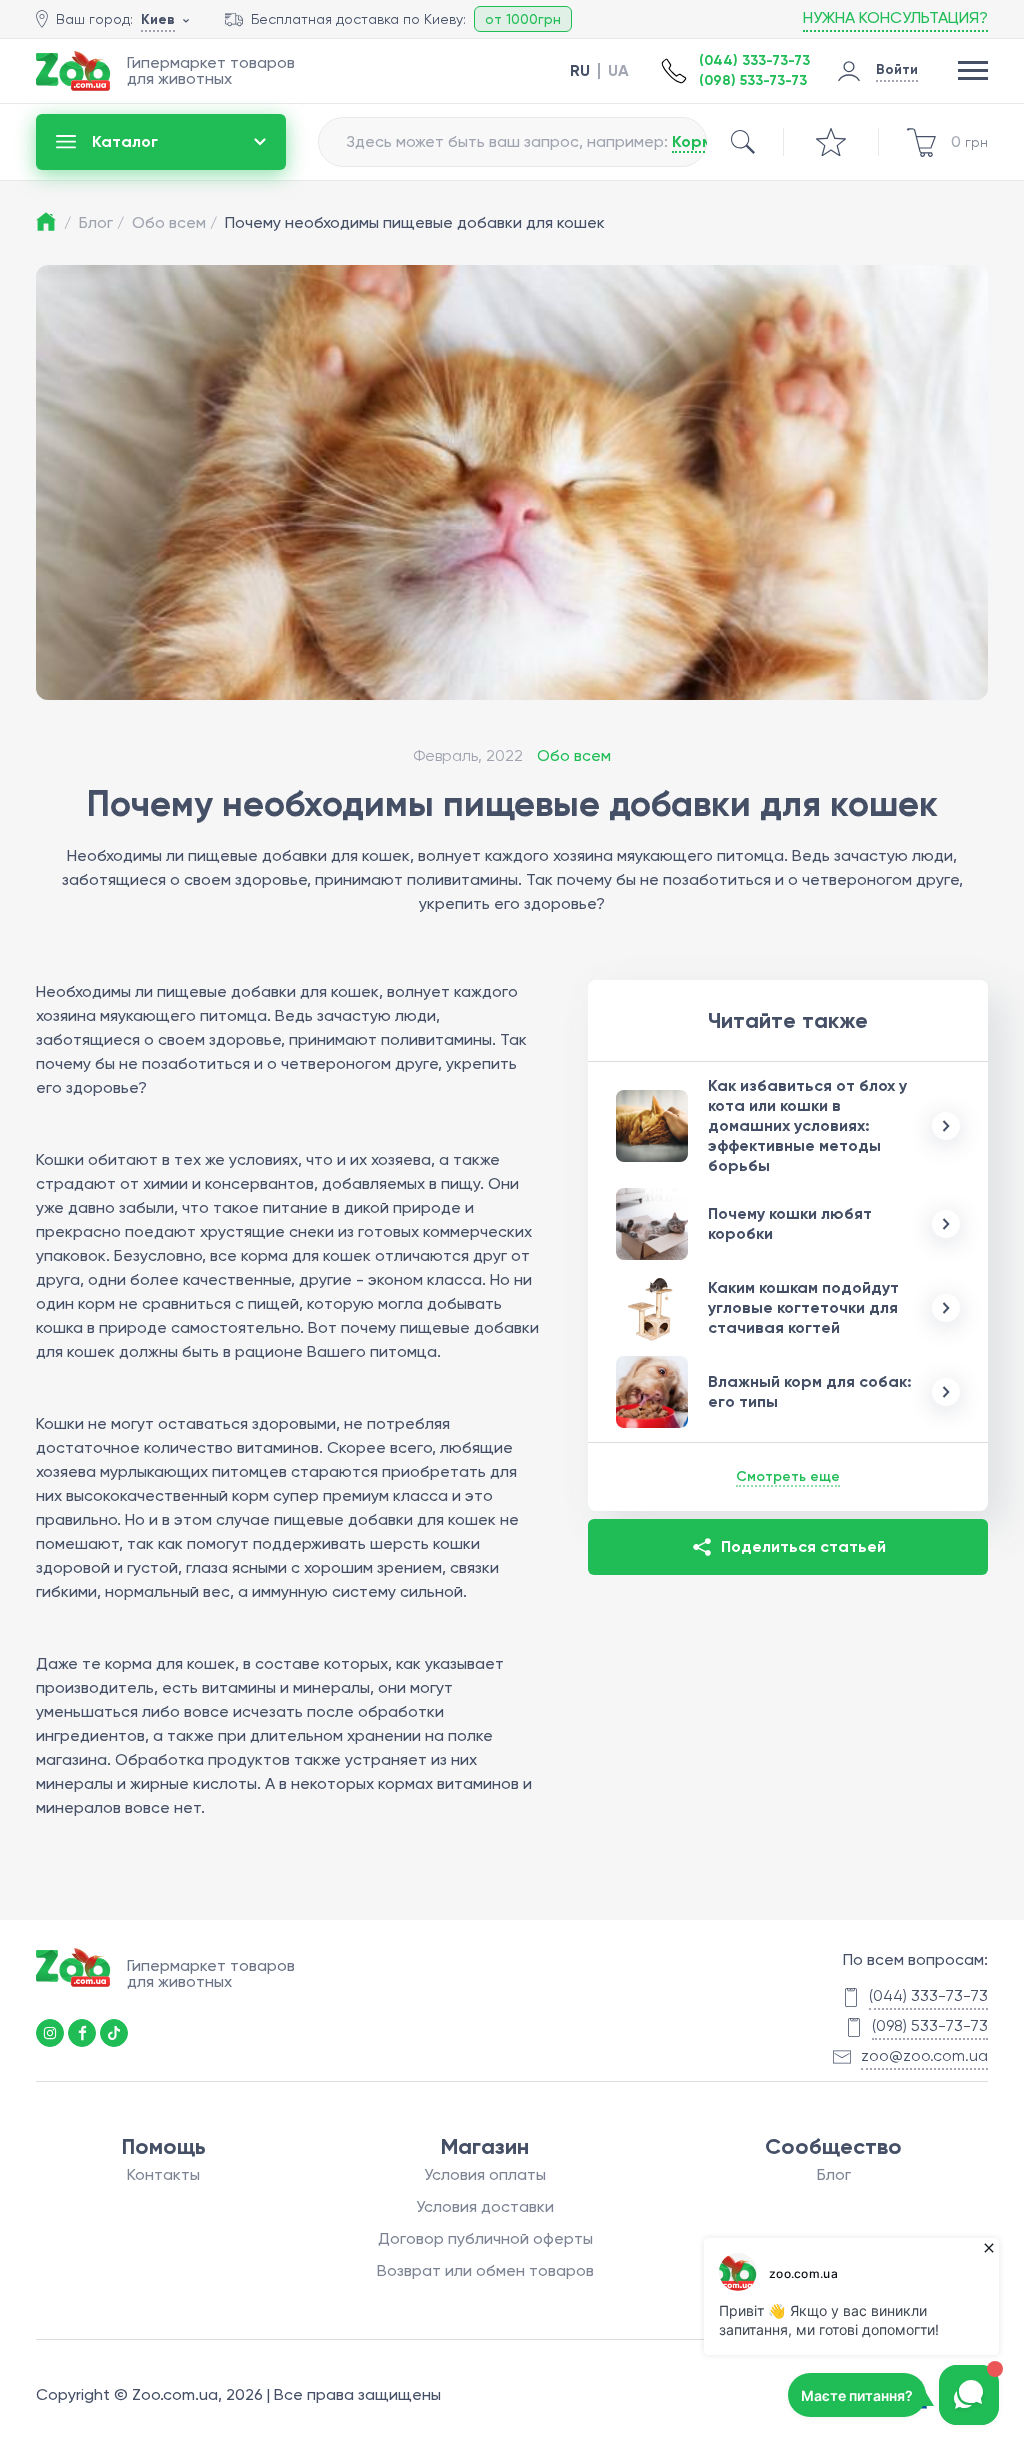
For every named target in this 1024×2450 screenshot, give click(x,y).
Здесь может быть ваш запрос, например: (571, 141)
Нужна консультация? (895, 17)
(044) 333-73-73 (754, 60)
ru (580, 71)
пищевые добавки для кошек (268, 991)
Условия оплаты (485, 2174)
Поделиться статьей (803, 1546)
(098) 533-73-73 (753, 80)
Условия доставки (485, 2206)
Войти (897, 69)
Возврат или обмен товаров (485, 2270)
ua (618, 71)
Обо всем (174, 222)
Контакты (163, 2174)
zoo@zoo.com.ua (924, 2055)
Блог (101, 222)
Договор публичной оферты (485, 2238)
